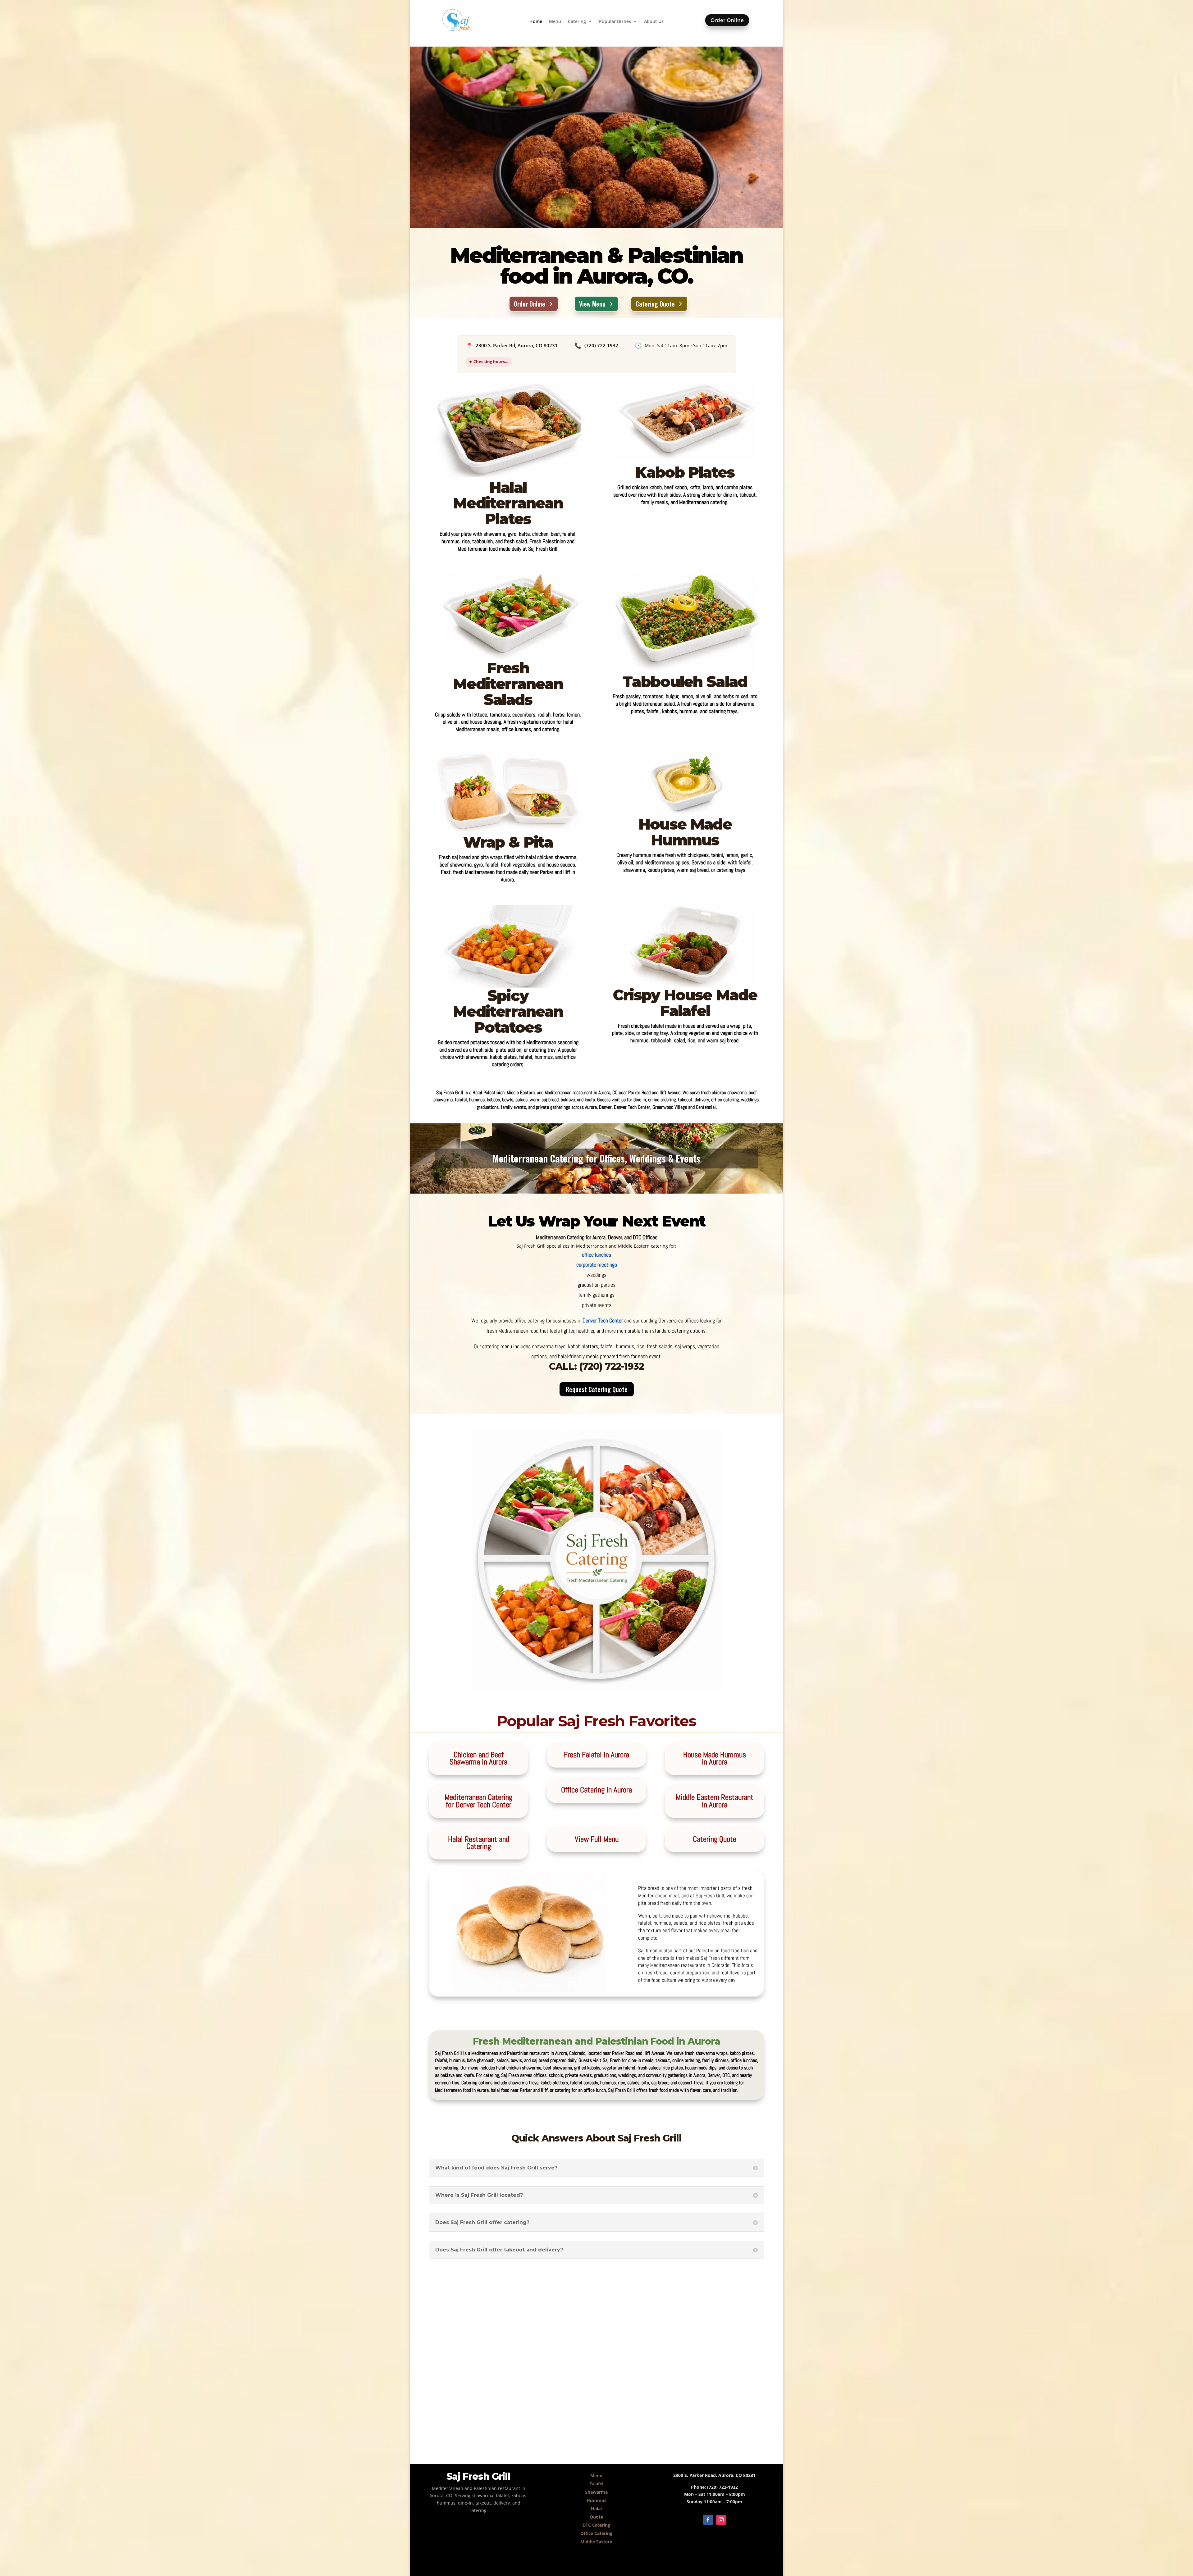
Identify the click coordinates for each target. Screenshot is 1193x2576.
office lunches (596, 1255)
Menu (555, 22)
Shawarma (596, 2492)
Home (536, 22)
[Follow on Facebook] (708, 2520)
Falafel (596, 2484)
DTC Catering (596, 2525)
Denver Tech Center (603, 1320)
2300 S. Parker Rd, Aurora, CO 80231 (517, 345)
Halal (596, 2508)
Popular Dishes (615, 22)
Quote (596, 2517)
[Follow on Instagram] (721, 2520)
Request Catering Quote (597, 1389)
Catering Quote (655, 304)
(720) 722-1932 (601, 345)
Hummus (596, 2500)
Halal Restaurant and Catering (479, 1843)
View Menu (592, 304)
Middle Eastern (596, 2542)
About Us (654, 22)
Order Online (727, 20)
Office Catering (596, 2533)
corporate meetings (597, 1265)
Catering (577, 22)
